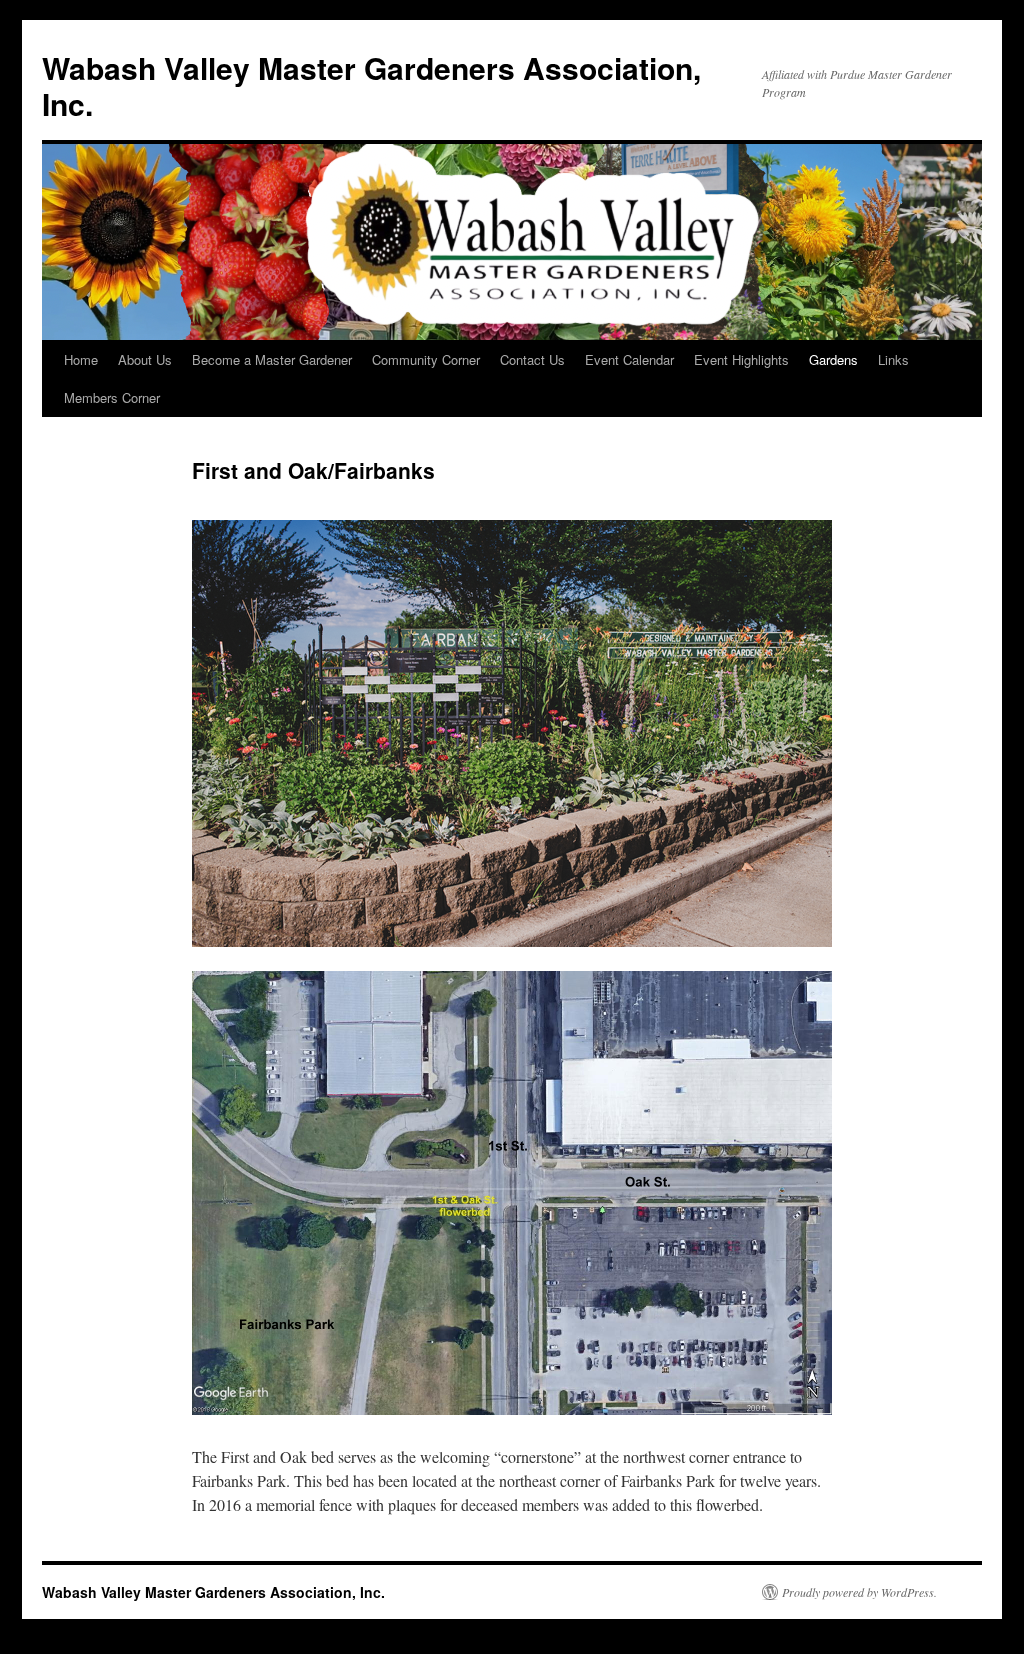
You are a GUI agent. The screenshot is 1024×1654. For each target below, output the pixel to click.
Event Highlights (741, 359)
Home (81, 359)
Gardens (833, 359)
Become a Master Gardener (272, 359)
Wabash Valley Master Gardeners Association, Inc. (371, 85)
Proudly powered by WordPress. (859, 1592)
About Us (145, 359)
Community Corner (426, 359)
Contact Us (532, 359)
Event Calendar (629, 359)
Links (893, 359)
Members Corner (112, 397)
